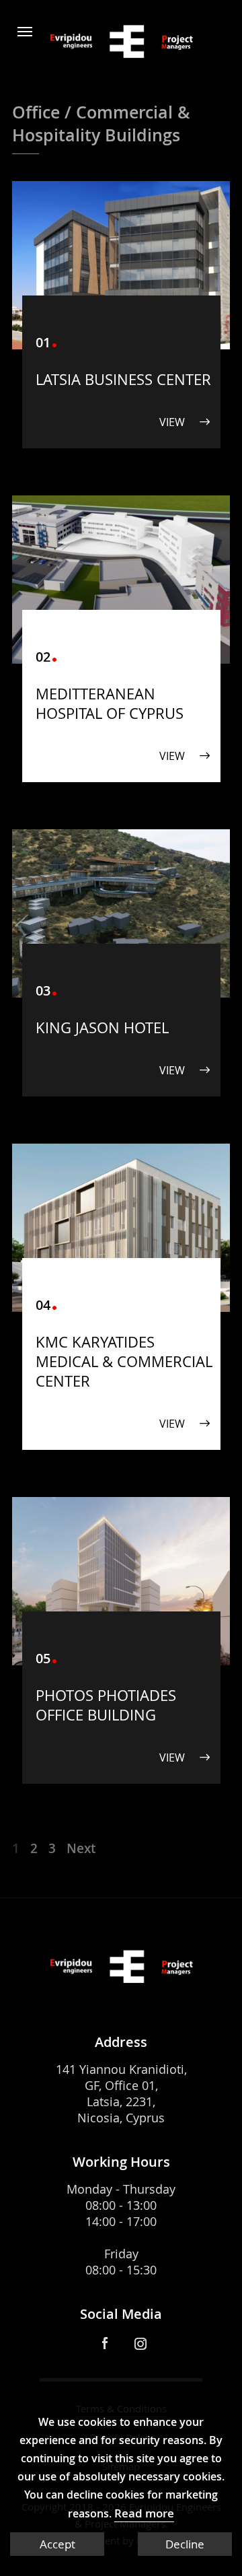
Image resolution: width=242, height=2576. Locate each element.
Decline (185, 2544)
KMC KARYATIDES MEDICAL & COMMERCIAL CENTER (124, 1361)
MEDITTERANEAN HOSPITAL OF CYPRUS (110, 703)
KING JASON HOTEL (102, 1028)
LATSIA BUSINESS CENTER (123, 379)
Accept (57, 2544)
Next (81, 1848)
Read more (144, 2513)
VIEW (172, 422)
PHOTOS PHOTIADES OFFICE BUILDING (106, 1705)
